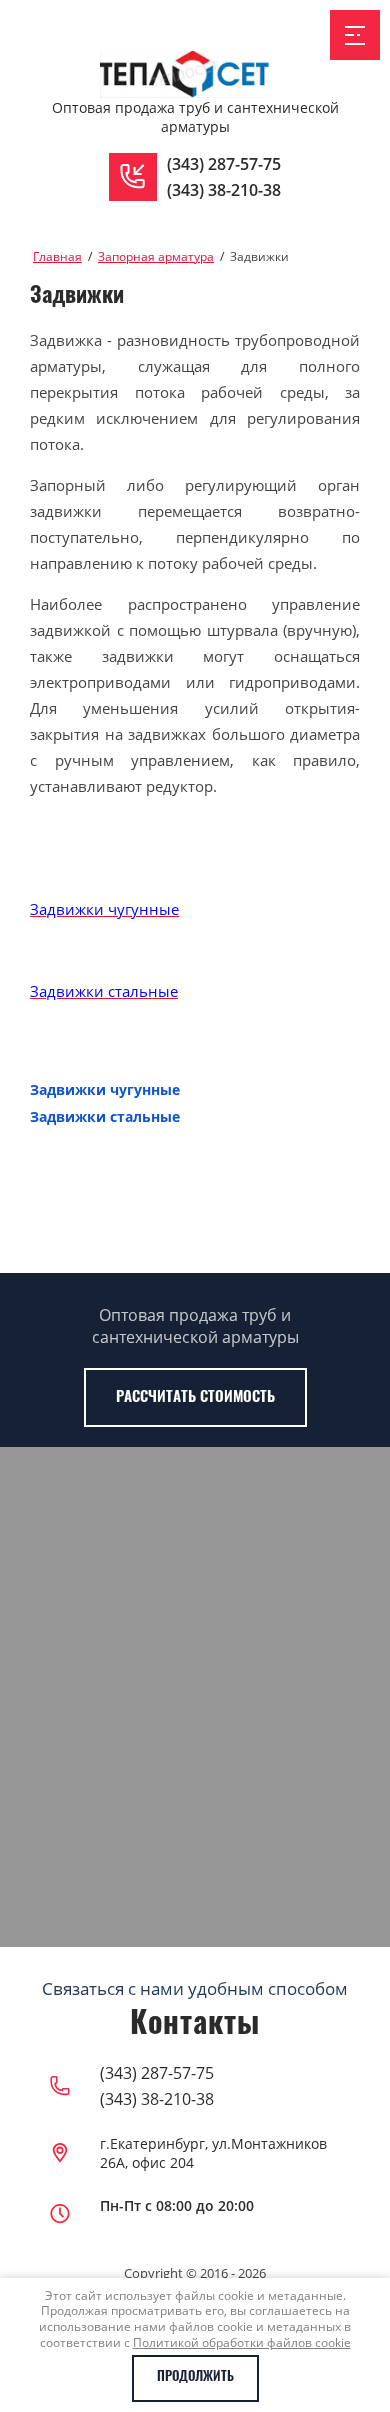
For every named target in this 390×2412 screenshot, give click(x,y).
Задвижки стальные (105, 1116)
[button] (133, 177)
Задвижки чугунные (105, 1089)
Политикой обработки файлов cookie (242, 2342)
